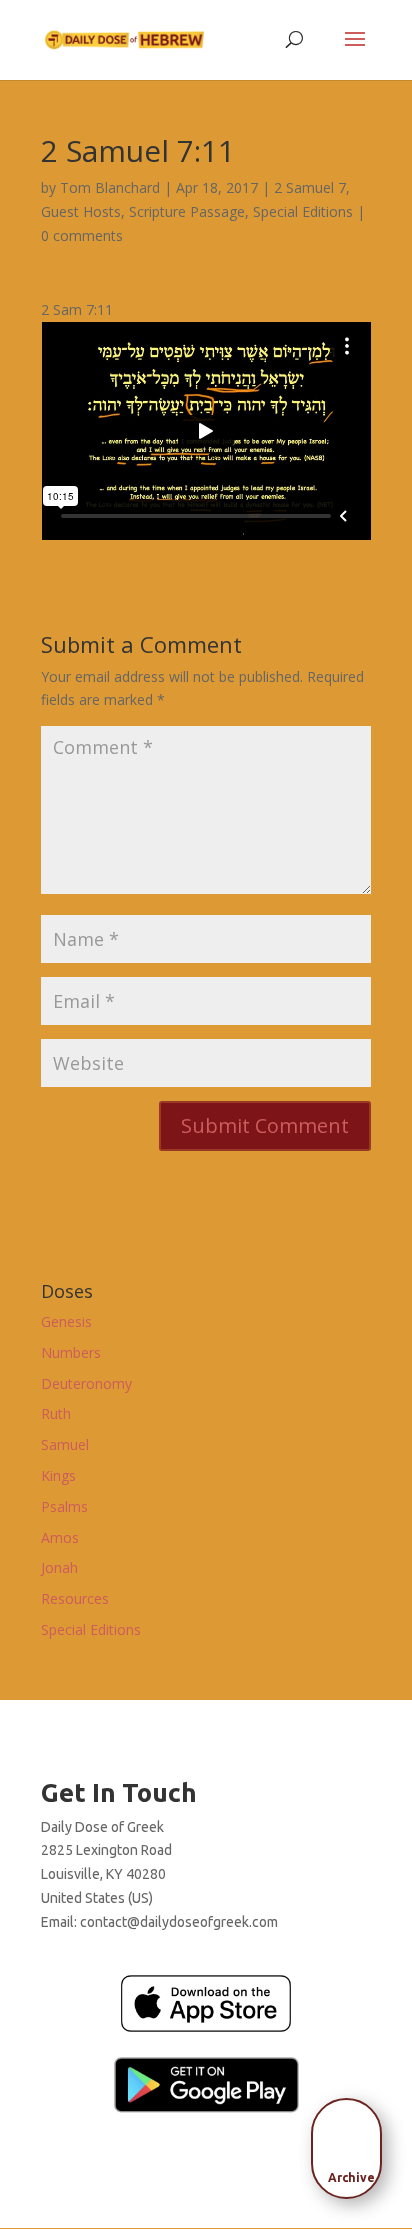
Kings (58, 1475)
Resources (75, 1598)
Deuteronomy (86, 1383)
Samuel (65, 1444)
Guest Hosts (81, 211)
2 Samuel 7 (310, 187)
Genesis (66, 1321)
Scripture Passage (187, 211)
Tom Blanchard (110, 187)
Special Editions (303, 211)
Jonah (59, 1567)
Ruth (56, 1413)
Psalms (64, 1506)
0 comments (82, 235)
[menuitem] (352, 2142)
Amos (60, 1537)
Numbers (71, 1352)
